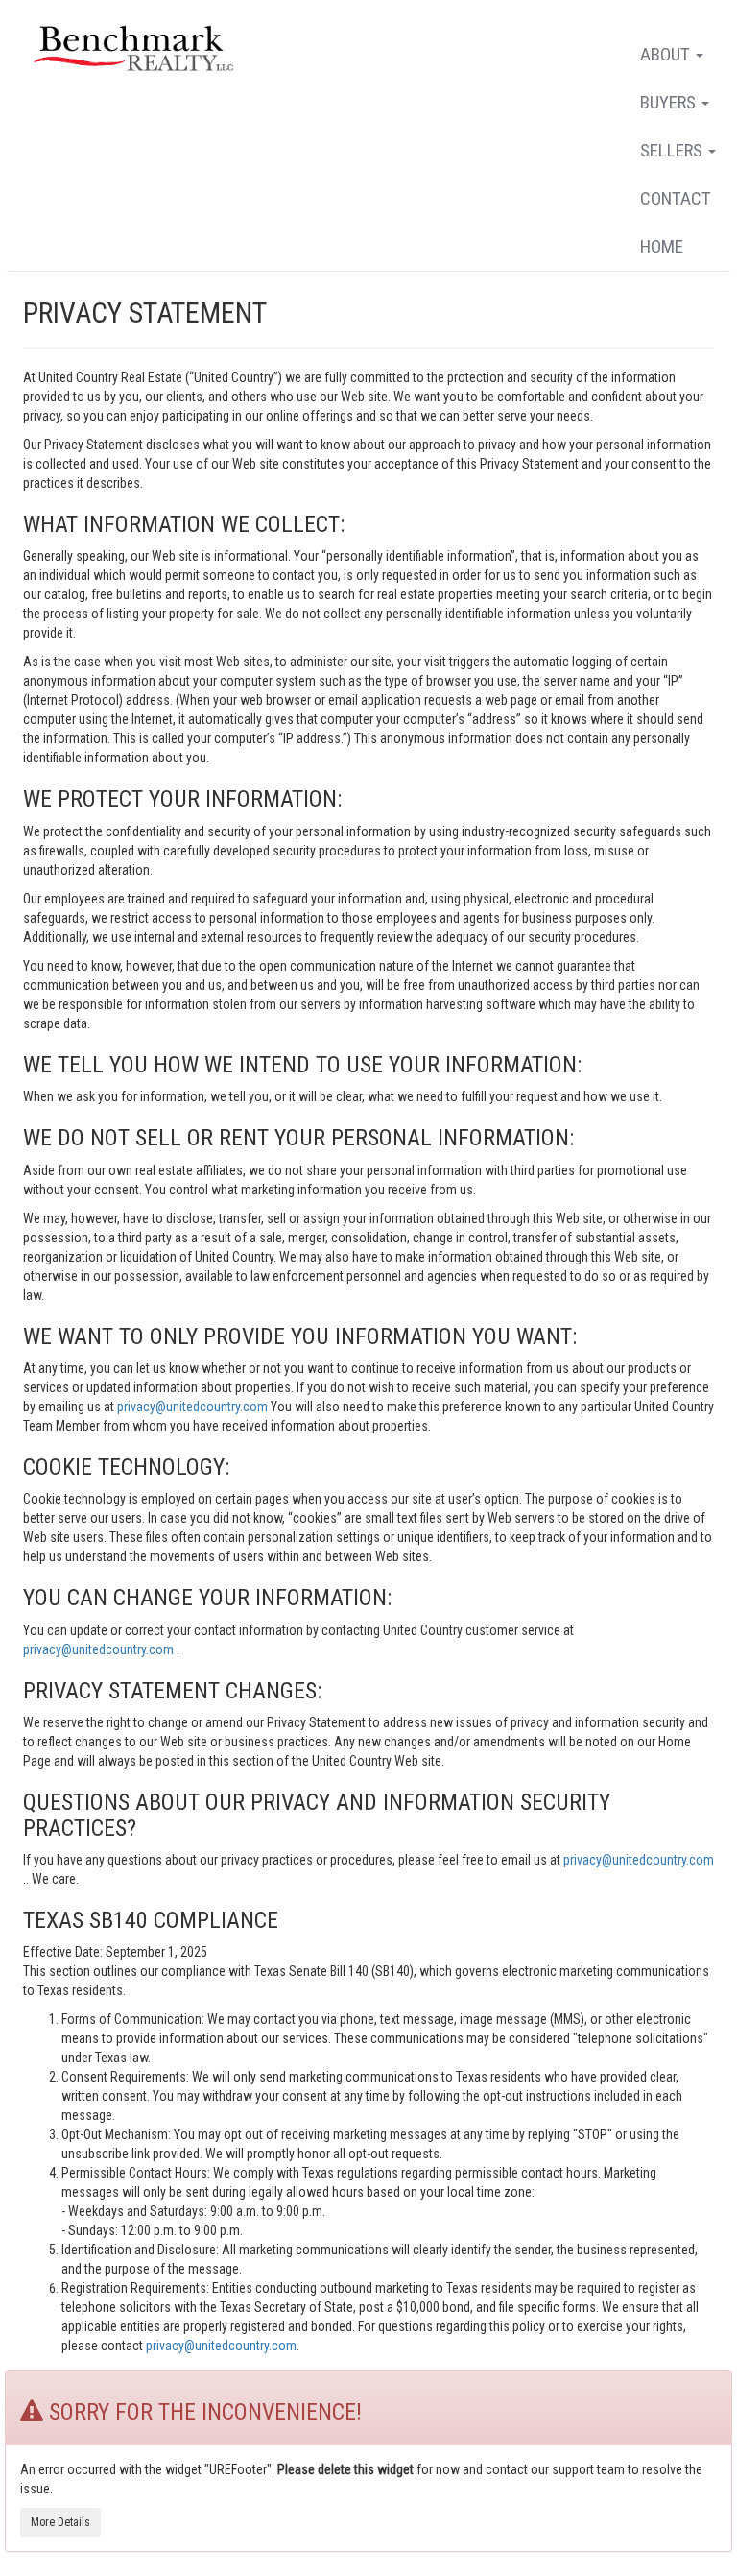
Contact (676, 198)
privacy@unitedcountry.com (194, 1407)
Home (662, 246)
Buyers (670, 102)
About (667, 54)
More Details (60, 2522)
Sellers (673, 150)
